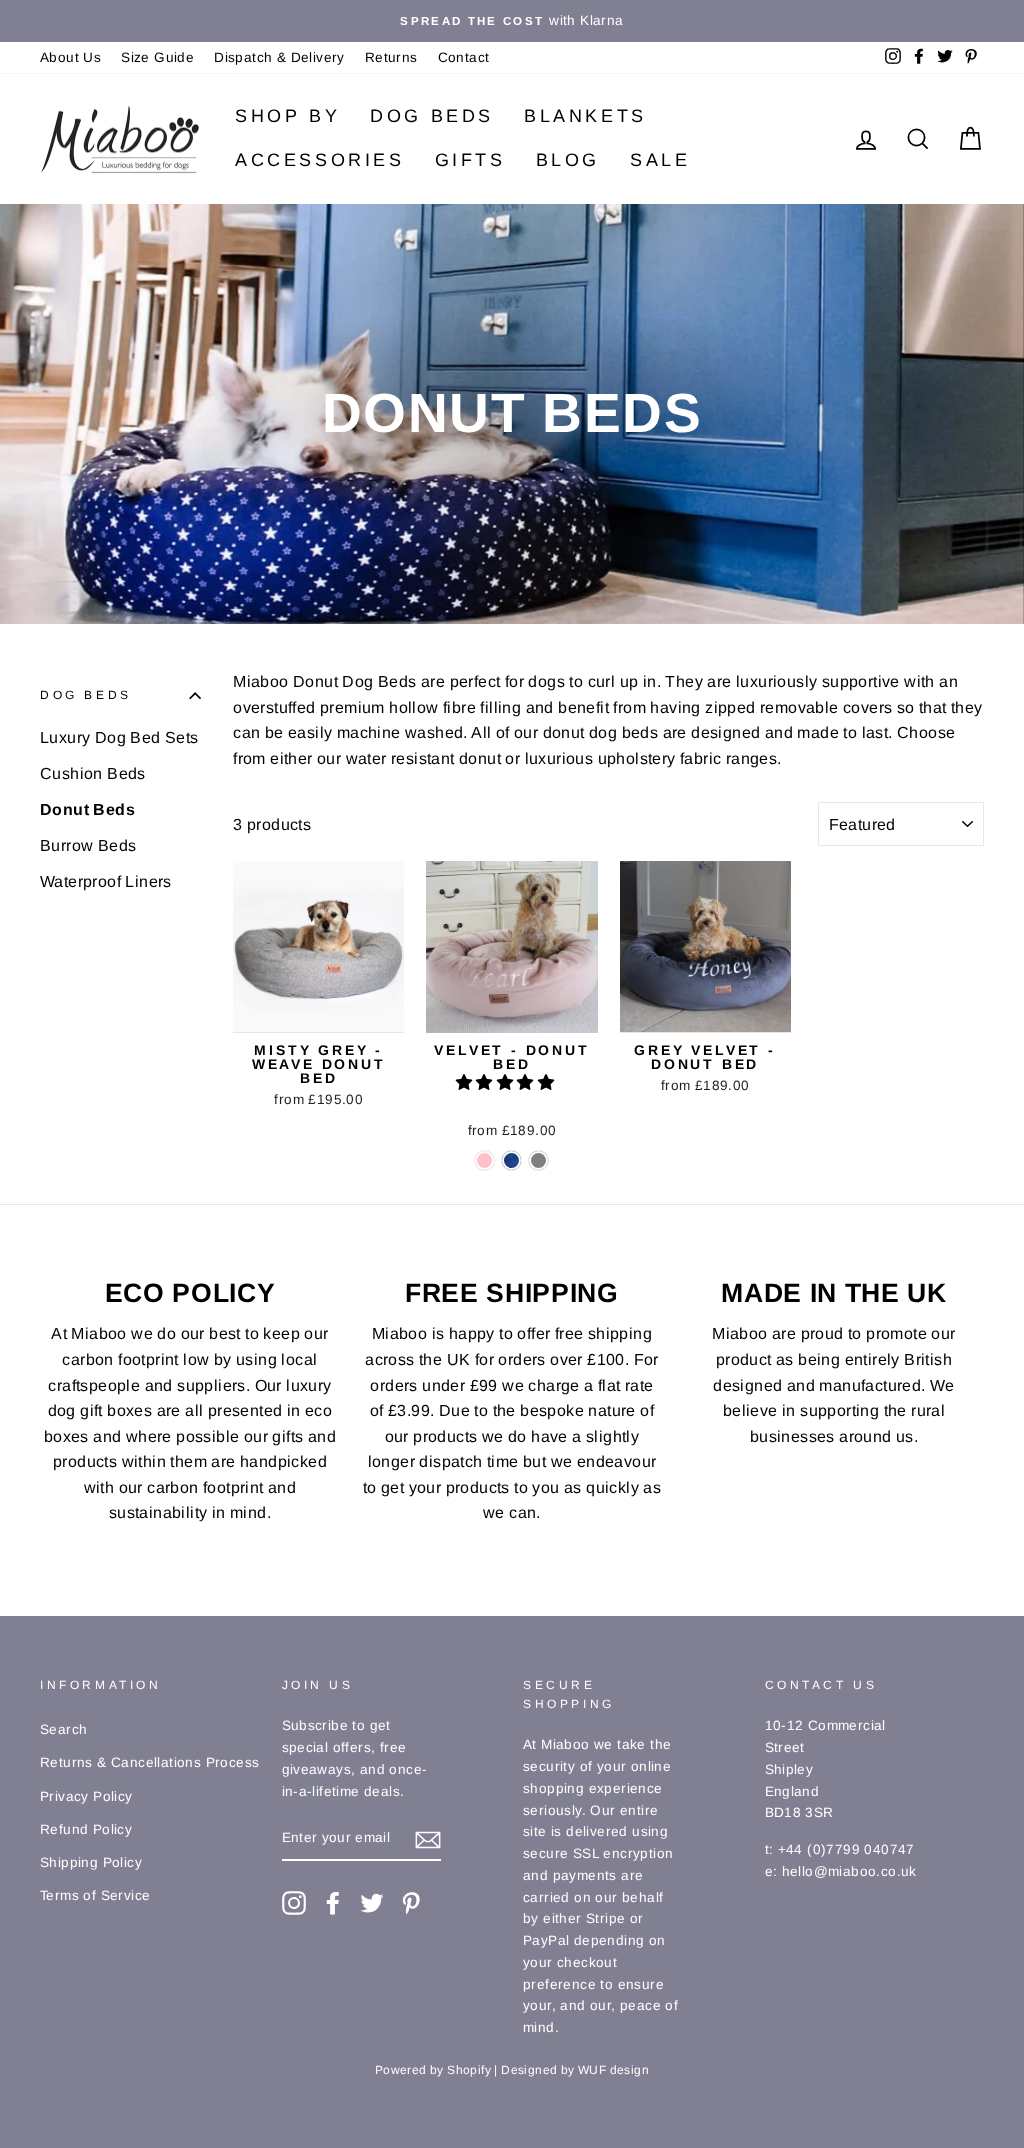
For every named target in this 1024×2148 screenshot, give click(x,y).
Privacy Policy (86, 1796)
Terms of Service (95, 1895)
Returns (391, 57)
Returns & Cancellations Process (149, 1762)
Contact (464, 57)
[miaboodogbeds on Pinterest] (411, 1903)
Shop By (287, 116)
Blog (568, 160)
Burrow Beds (88, 845)
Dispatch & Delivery (279, 57)
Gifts (470, 160)
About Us (70, 57)
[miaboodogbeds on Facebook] (333, 1903)
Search (63, 1729)
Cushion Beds (93, 773)
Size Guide (157, 57)
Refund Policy (86, 1829)
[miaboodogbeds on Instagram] (294, 1903)
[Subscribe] (428, 1839)
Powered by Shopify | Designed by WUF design (512, 2070)
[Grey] (538, 1160)
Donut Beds (87, 809)
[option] (512, 21)
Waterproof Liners (106, 881)
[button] (507, 1082)
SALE (660, 160)
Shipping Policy (91, 1862)
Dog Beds (432, 116)
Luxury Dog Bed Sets (119, 737)
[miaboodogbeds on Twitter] (372, 1903)
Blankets (585, 116)
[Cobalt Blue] (511, 1160)
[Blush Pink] (484, 1160)
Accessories (320, 160)
